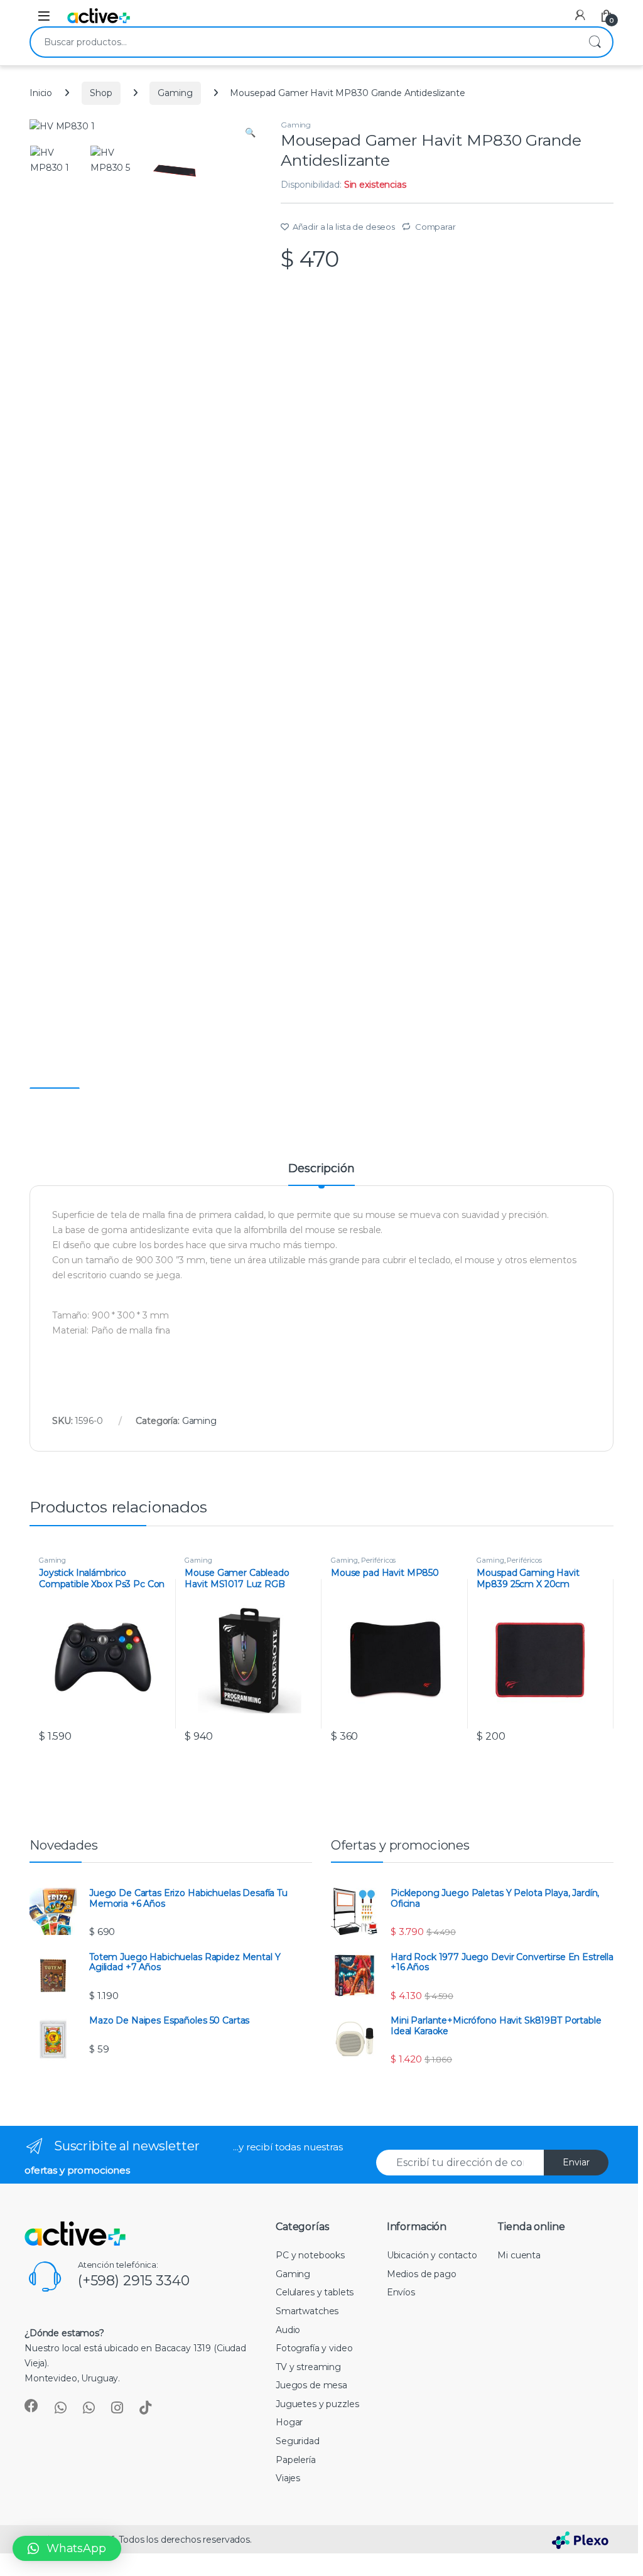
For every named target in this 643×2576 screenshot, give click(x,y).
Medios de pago (422, 2274)
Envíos (401, 2292)
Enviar (576, 2162)
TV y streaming (308, 2367)
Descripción (321, 1169)
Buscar (595, 42)
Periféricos (378, 1560)
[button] (67, 2548)
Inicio (41, 93)
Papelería (296, 2460)
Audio (288, 2330)
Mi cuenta (519, 2255)
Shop (101, 93)
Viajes (288, 2478)
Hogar (289, 2422)
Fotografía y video (314, 2348)
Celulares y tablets (315, 2292)
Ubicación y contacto (432, 2255)
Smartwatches (307, 2311)
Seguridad (298, 2441)
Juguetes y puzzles (317, 2404)
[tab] (321, 1174)
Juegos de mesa (311, 2385)
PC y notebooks (310, 2255)
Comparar (435, 227)
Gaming (175, 93)
